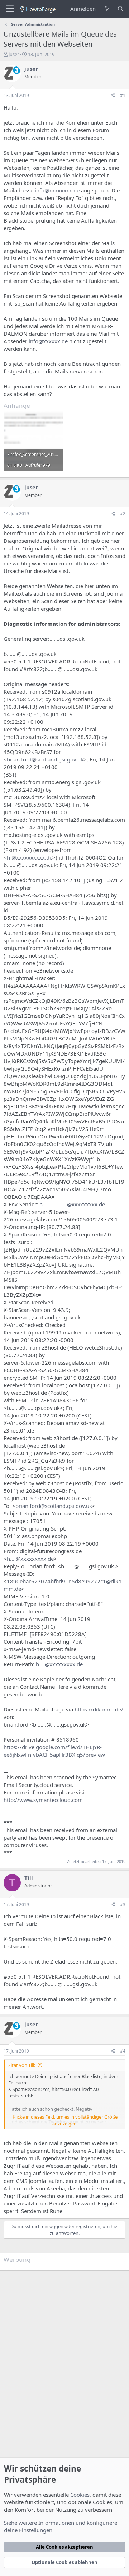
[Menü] (10, 9)
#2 (123, 514)
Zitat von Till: (22, 2065)
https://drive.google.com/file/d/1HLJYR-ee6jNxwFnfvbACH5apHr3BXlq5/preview (54, 1751)
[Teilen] (113, 96)
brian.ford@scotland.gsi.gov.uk (45, 759)
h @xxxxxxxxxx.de (30, 857)
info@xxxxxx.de (48, 341)
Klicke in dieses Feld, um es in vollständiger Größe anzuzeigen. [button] (65, 2120)
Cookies (80, 2495)
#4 (123, 2051)
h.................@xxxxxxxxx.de (72, 1204)
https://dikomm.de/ (99, 1709)
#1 (123, 95)
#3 (123, 1904)
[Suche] (121, 9)
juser (14, 54)
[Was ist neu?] (106, 9)
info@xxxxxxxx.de (57, 190)
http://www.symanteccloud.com (43, 1800)
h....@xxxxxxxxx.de (30, 1559)
